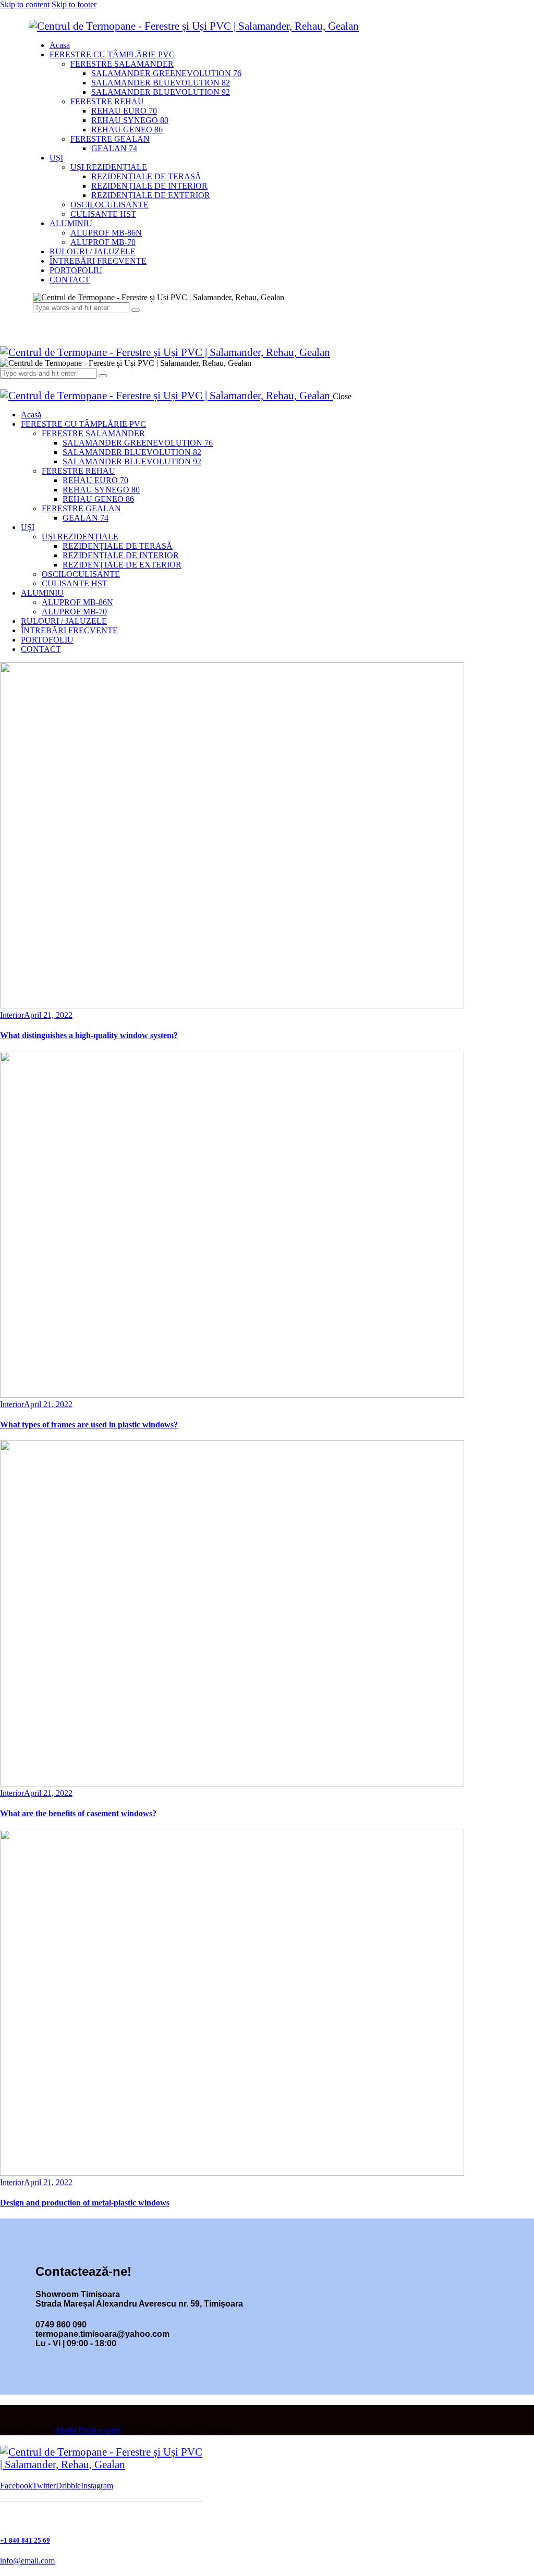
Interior (12, 1015)
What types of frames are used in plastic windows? (89, 1425)
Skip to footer (74, 4)
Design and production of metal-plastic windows (85, 2203)
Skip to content (25, 4)
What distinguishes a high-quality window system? (89, 1035)
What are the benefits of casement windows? (78, 1813)
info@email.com (27, 2561)
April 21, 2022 (48, 1015)
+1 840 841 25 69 (25, 2540)
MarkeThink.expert (88, 2430)
